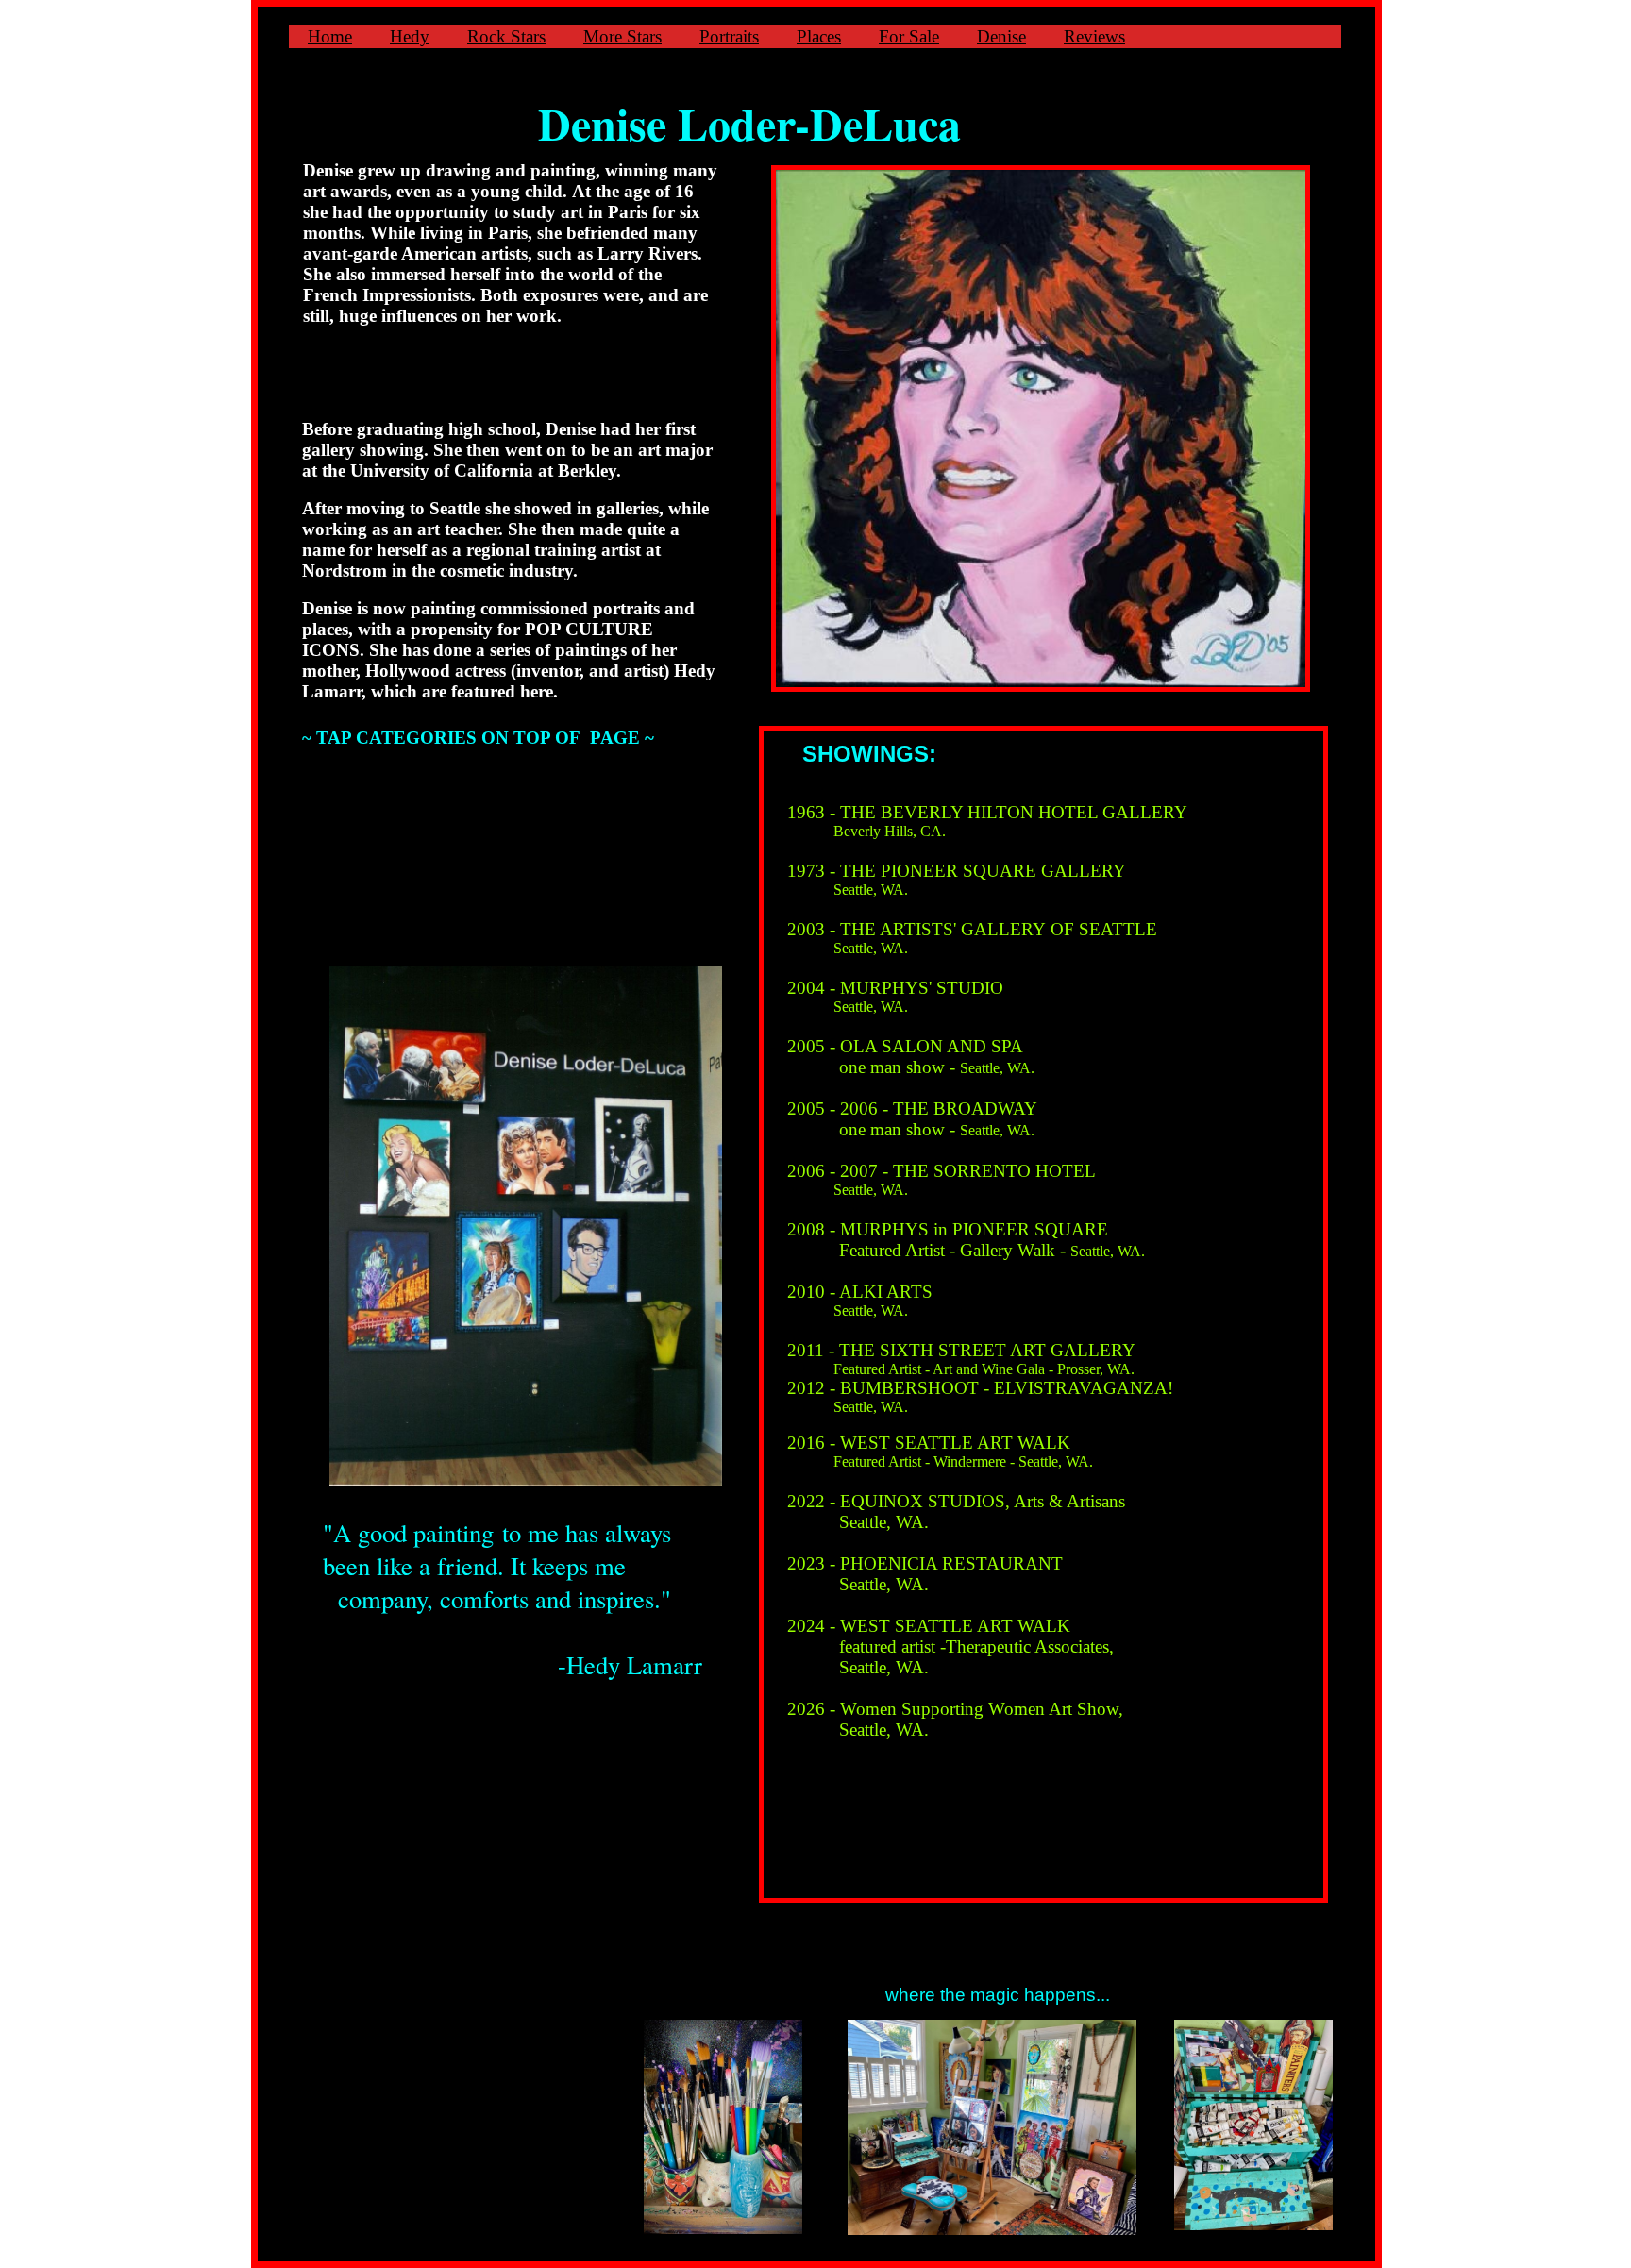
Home (330, 36)
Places (819, 36)
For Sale (909, 36)
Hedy (410, 36)
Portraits (729, 36)
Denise (1001, 36)
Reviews (1094, 36)
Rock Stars (506, 36)
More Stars (622, 36)
